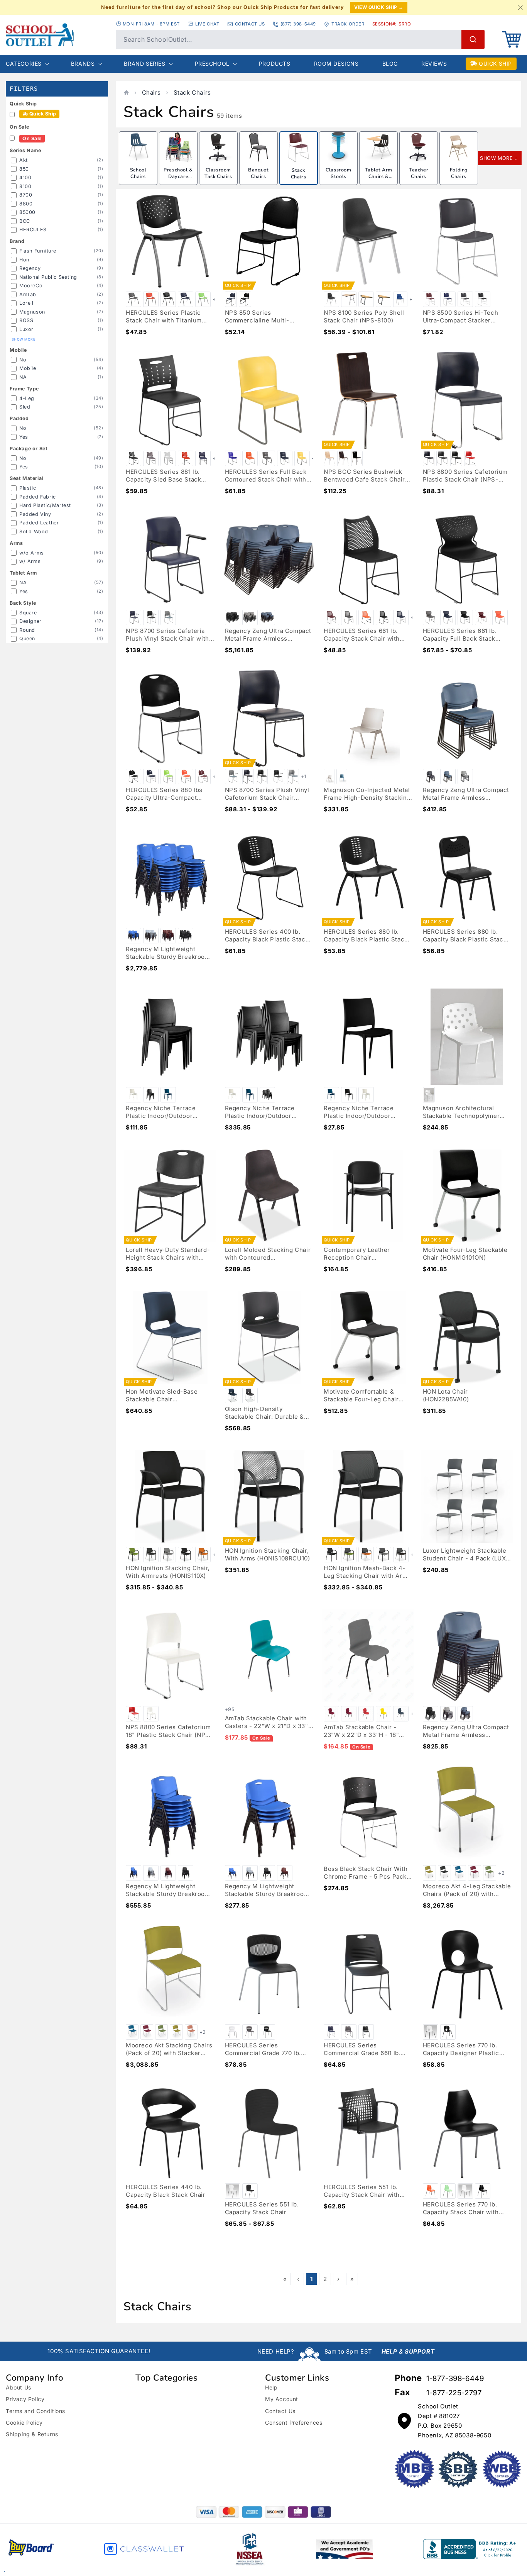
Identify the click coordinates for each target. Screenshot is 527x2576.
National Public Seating (48, 277)
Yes (24, 437)
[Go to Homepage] (57, 35)
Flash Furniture (38, 251)
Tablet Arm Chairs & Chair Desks (378, 176)
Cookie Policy (24, 2423)
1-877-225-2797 (454, 2393)
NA (23, 377)
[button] (512, 39)
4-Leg (27, 398)
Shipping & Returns (32, 2434)
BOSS (26, 320)
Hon (24, 260)
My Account (282, 2399)
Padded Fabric (38, 497)
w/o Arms (32, 553)
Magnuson (32, 312)
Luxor (26, 329)
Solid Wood (34, 532)
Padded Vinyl (36, 514)
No (23, 360)
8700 (26, 195)
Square (28, 613)
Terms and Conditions (35, 2411)
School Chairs (138, 173)
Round (27, 630)
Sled (25, 407)
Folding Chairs (459, 173)
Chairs (152, 92)
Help (271, 2387)
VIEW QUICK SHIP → (379, 7)
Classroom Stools (338, 173)
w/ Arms (30, 561)
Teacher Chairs (419, 173)
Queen (27, 638)
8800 (26, 204)
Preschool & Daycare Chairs (178, 176)
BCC (25, 221)
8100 (25, 186)
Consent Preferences (294, 2423)
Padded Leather (39, 523)
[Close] (520, 7)
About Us (19, 2387)
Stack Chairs (192, 92)
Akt (24, 160)
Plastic (28, 488)
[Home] (126, 92)
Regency (30, 268)
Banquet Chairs (258, 173)
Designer (30, 621)
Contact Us (280, 2411)
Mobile (28, 368)
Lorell (26, 303)
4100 (25, 177)
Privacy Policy (25, 2399)
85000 (27, 212)
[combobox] (300, 39)
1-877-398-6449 (455, 2378)
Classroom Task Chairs (218, 173)
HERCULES (33, 230)
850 (24, 169)
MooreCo (31, 286)
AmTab (28, 294)
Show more (23, 339)
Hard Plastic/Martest (45, 505)
